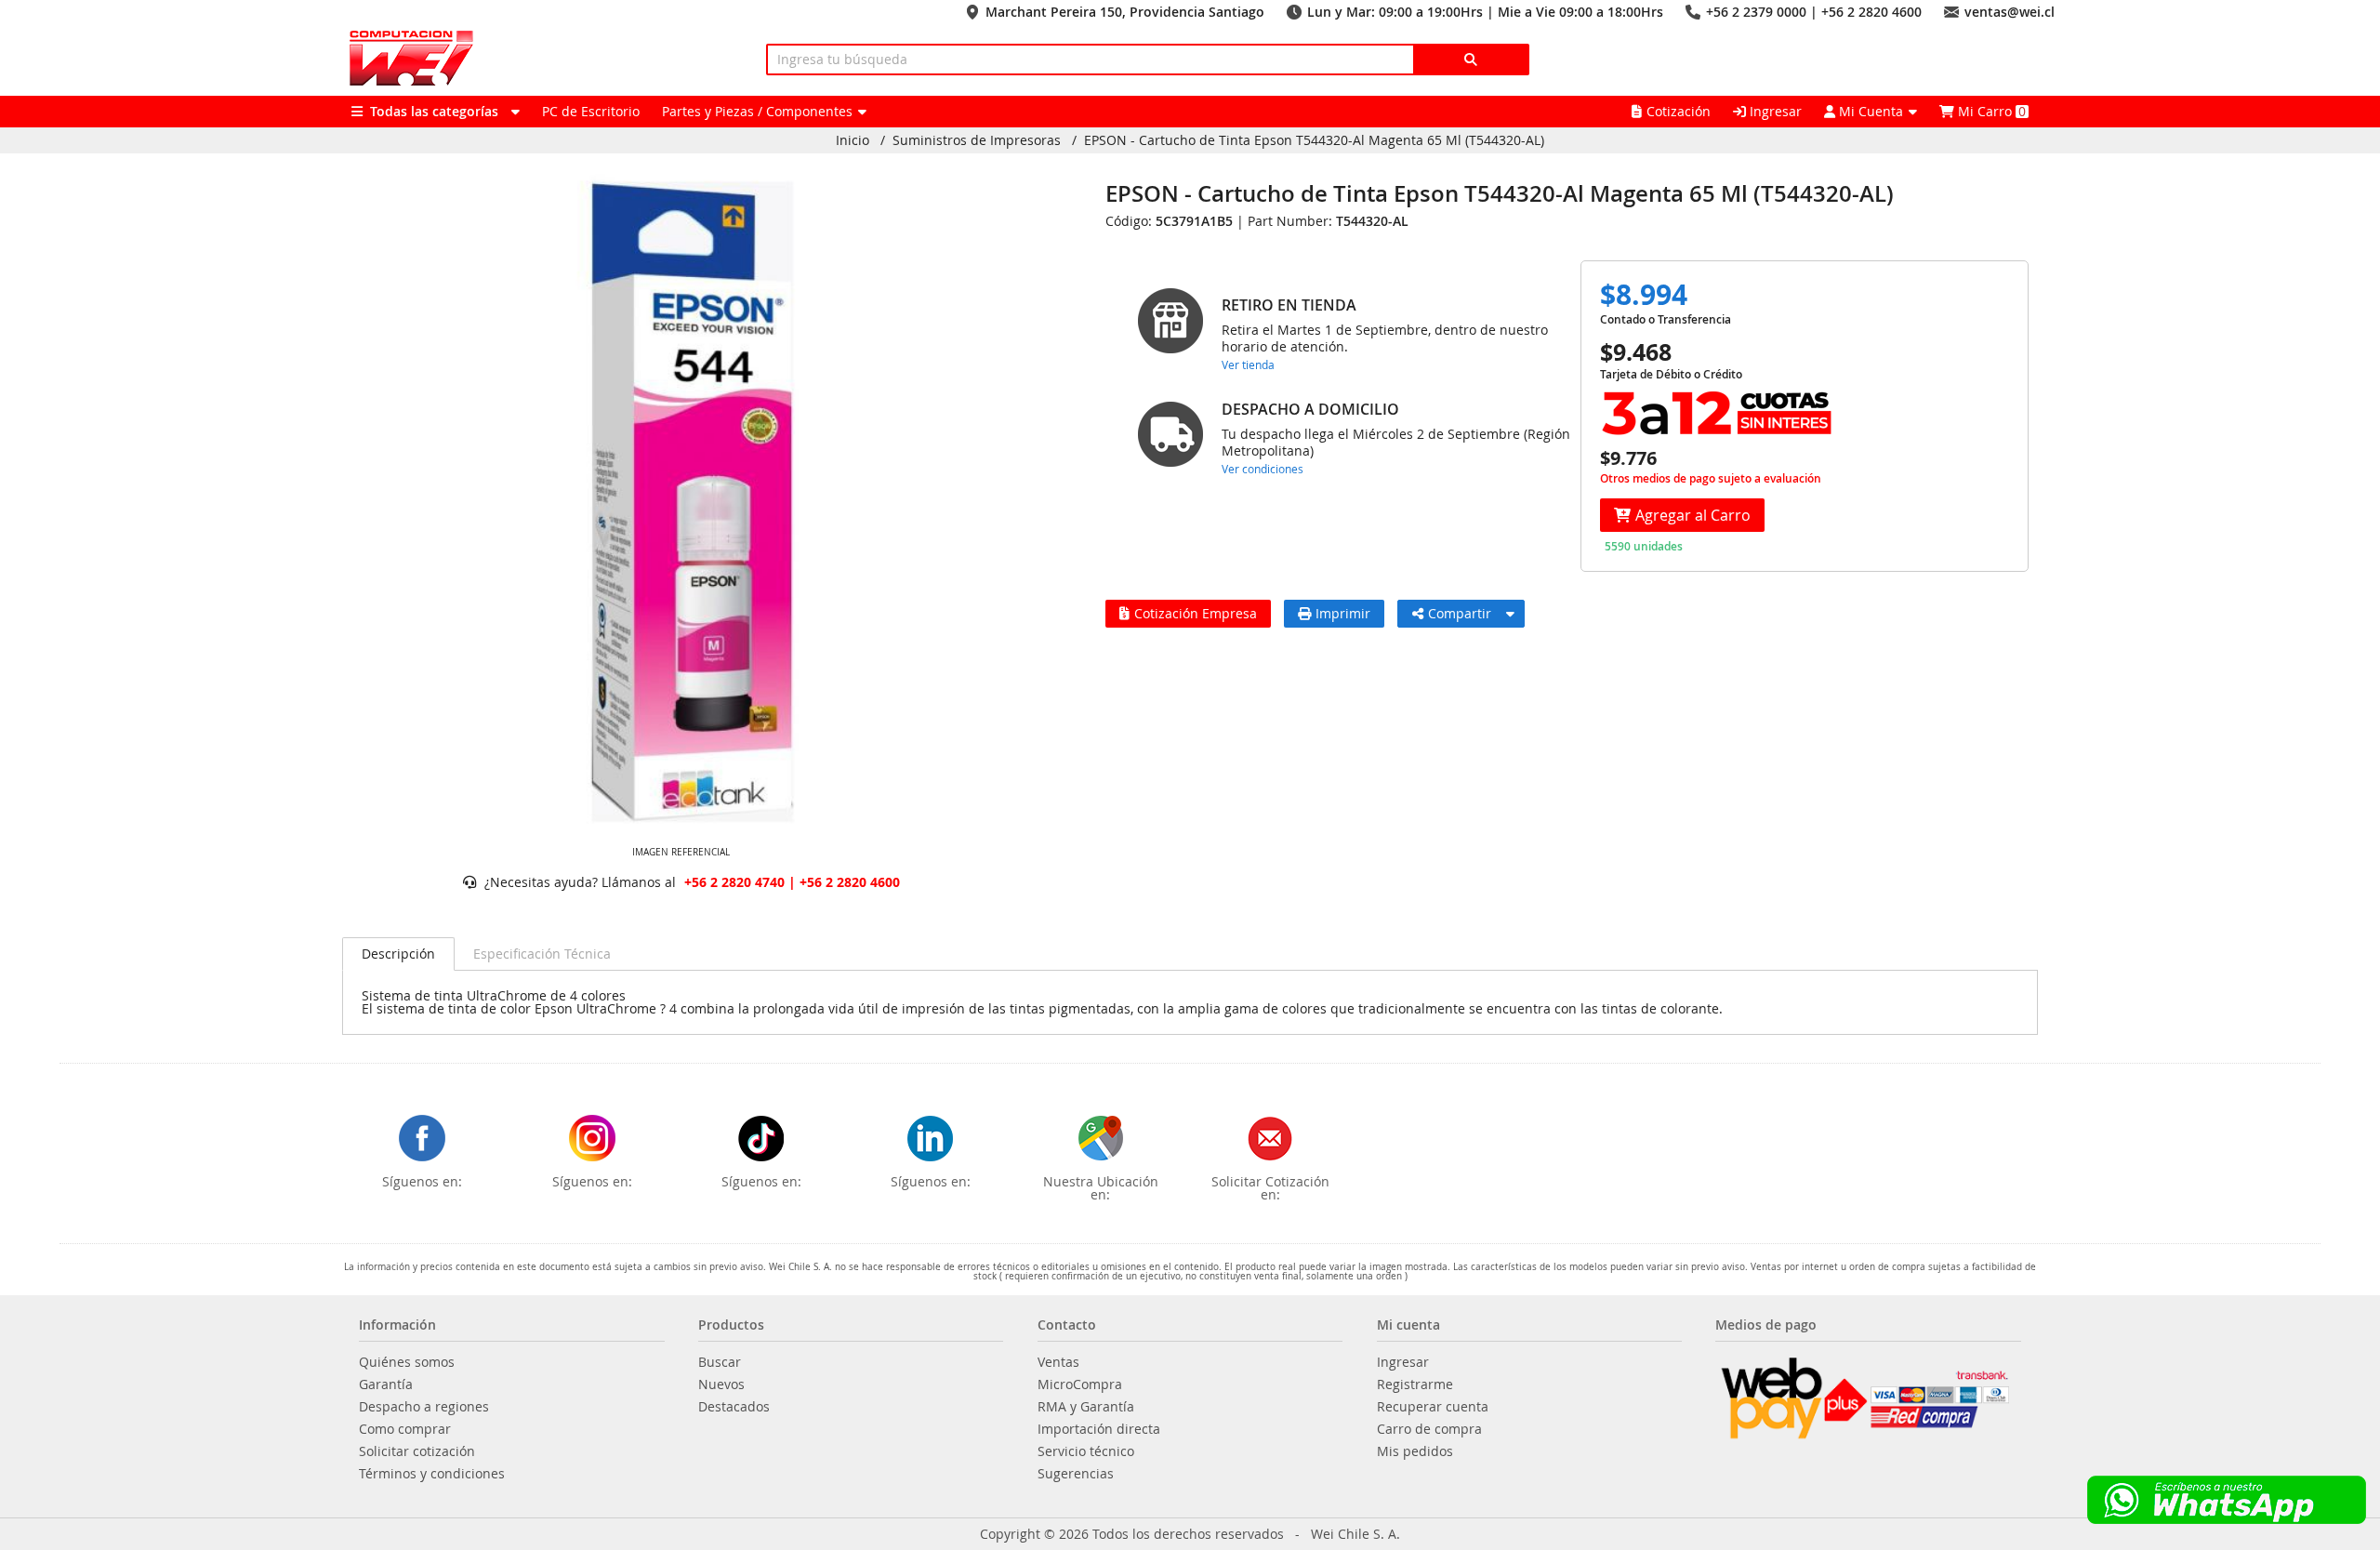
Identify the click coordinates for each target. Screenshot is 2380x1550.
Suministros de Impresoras (977, 140)
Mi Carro (1990, 111)
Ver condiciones (1263, 469)
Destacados (734, 1407)
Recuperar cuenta (1433, 1407)
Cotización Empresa (1196, 613)
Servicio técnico (1086, 1451)
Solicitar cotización (417, 1451)
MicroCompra (1080, 1384)
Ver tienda (1248, 364)
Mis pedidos (1415, 1451)
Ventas (1058, 1362)
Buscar (720, 1362)
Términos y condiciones (432, 1474)
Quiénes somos (407, 1362)
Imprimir (1343, 613)
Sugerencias (1076, 1474)
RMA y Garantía (1086, 1407)
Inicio (853, 140)
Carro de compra (1429, 1429)
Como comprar (405, 1429)
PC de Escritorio (591, 111)
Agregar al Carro (1693, 515)
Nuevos (721, 1384)
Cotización (1679, 111)
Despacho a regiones (424, 1407)
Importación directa (1099, 1429)
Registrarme (1415, 1384)
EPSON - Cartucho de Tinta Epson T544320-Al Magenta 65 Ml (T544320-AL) (1314, 140)
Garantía (386, 1384)
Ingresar (1774, 111)
